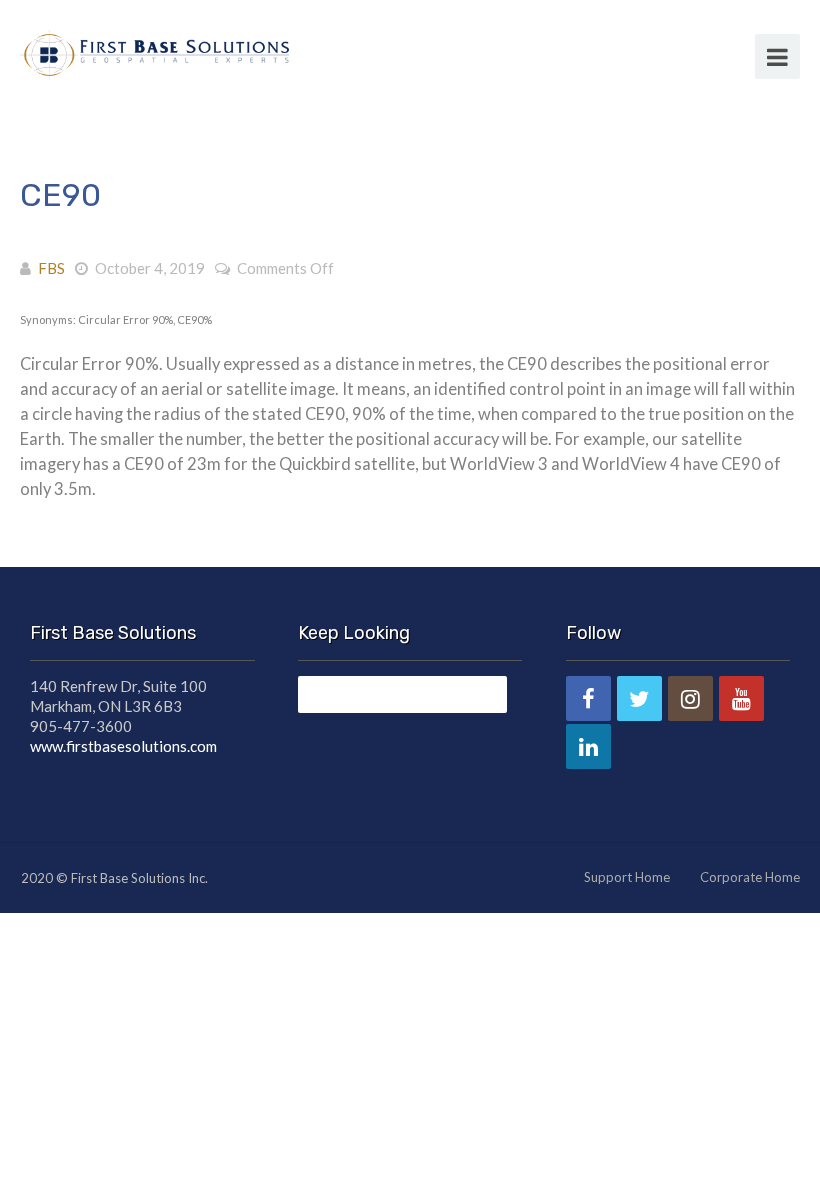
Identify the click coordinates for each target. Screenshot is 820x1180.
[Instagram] (690, 698)
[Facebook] (588, 698)
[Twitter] (639, 698)
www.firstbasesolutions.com (123, 746)
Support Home (627, 877)
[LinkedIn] (588, 746)
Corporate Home (750, 877)
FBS (51, 268)
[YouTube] (741, 698)
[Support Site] (154, 52)
